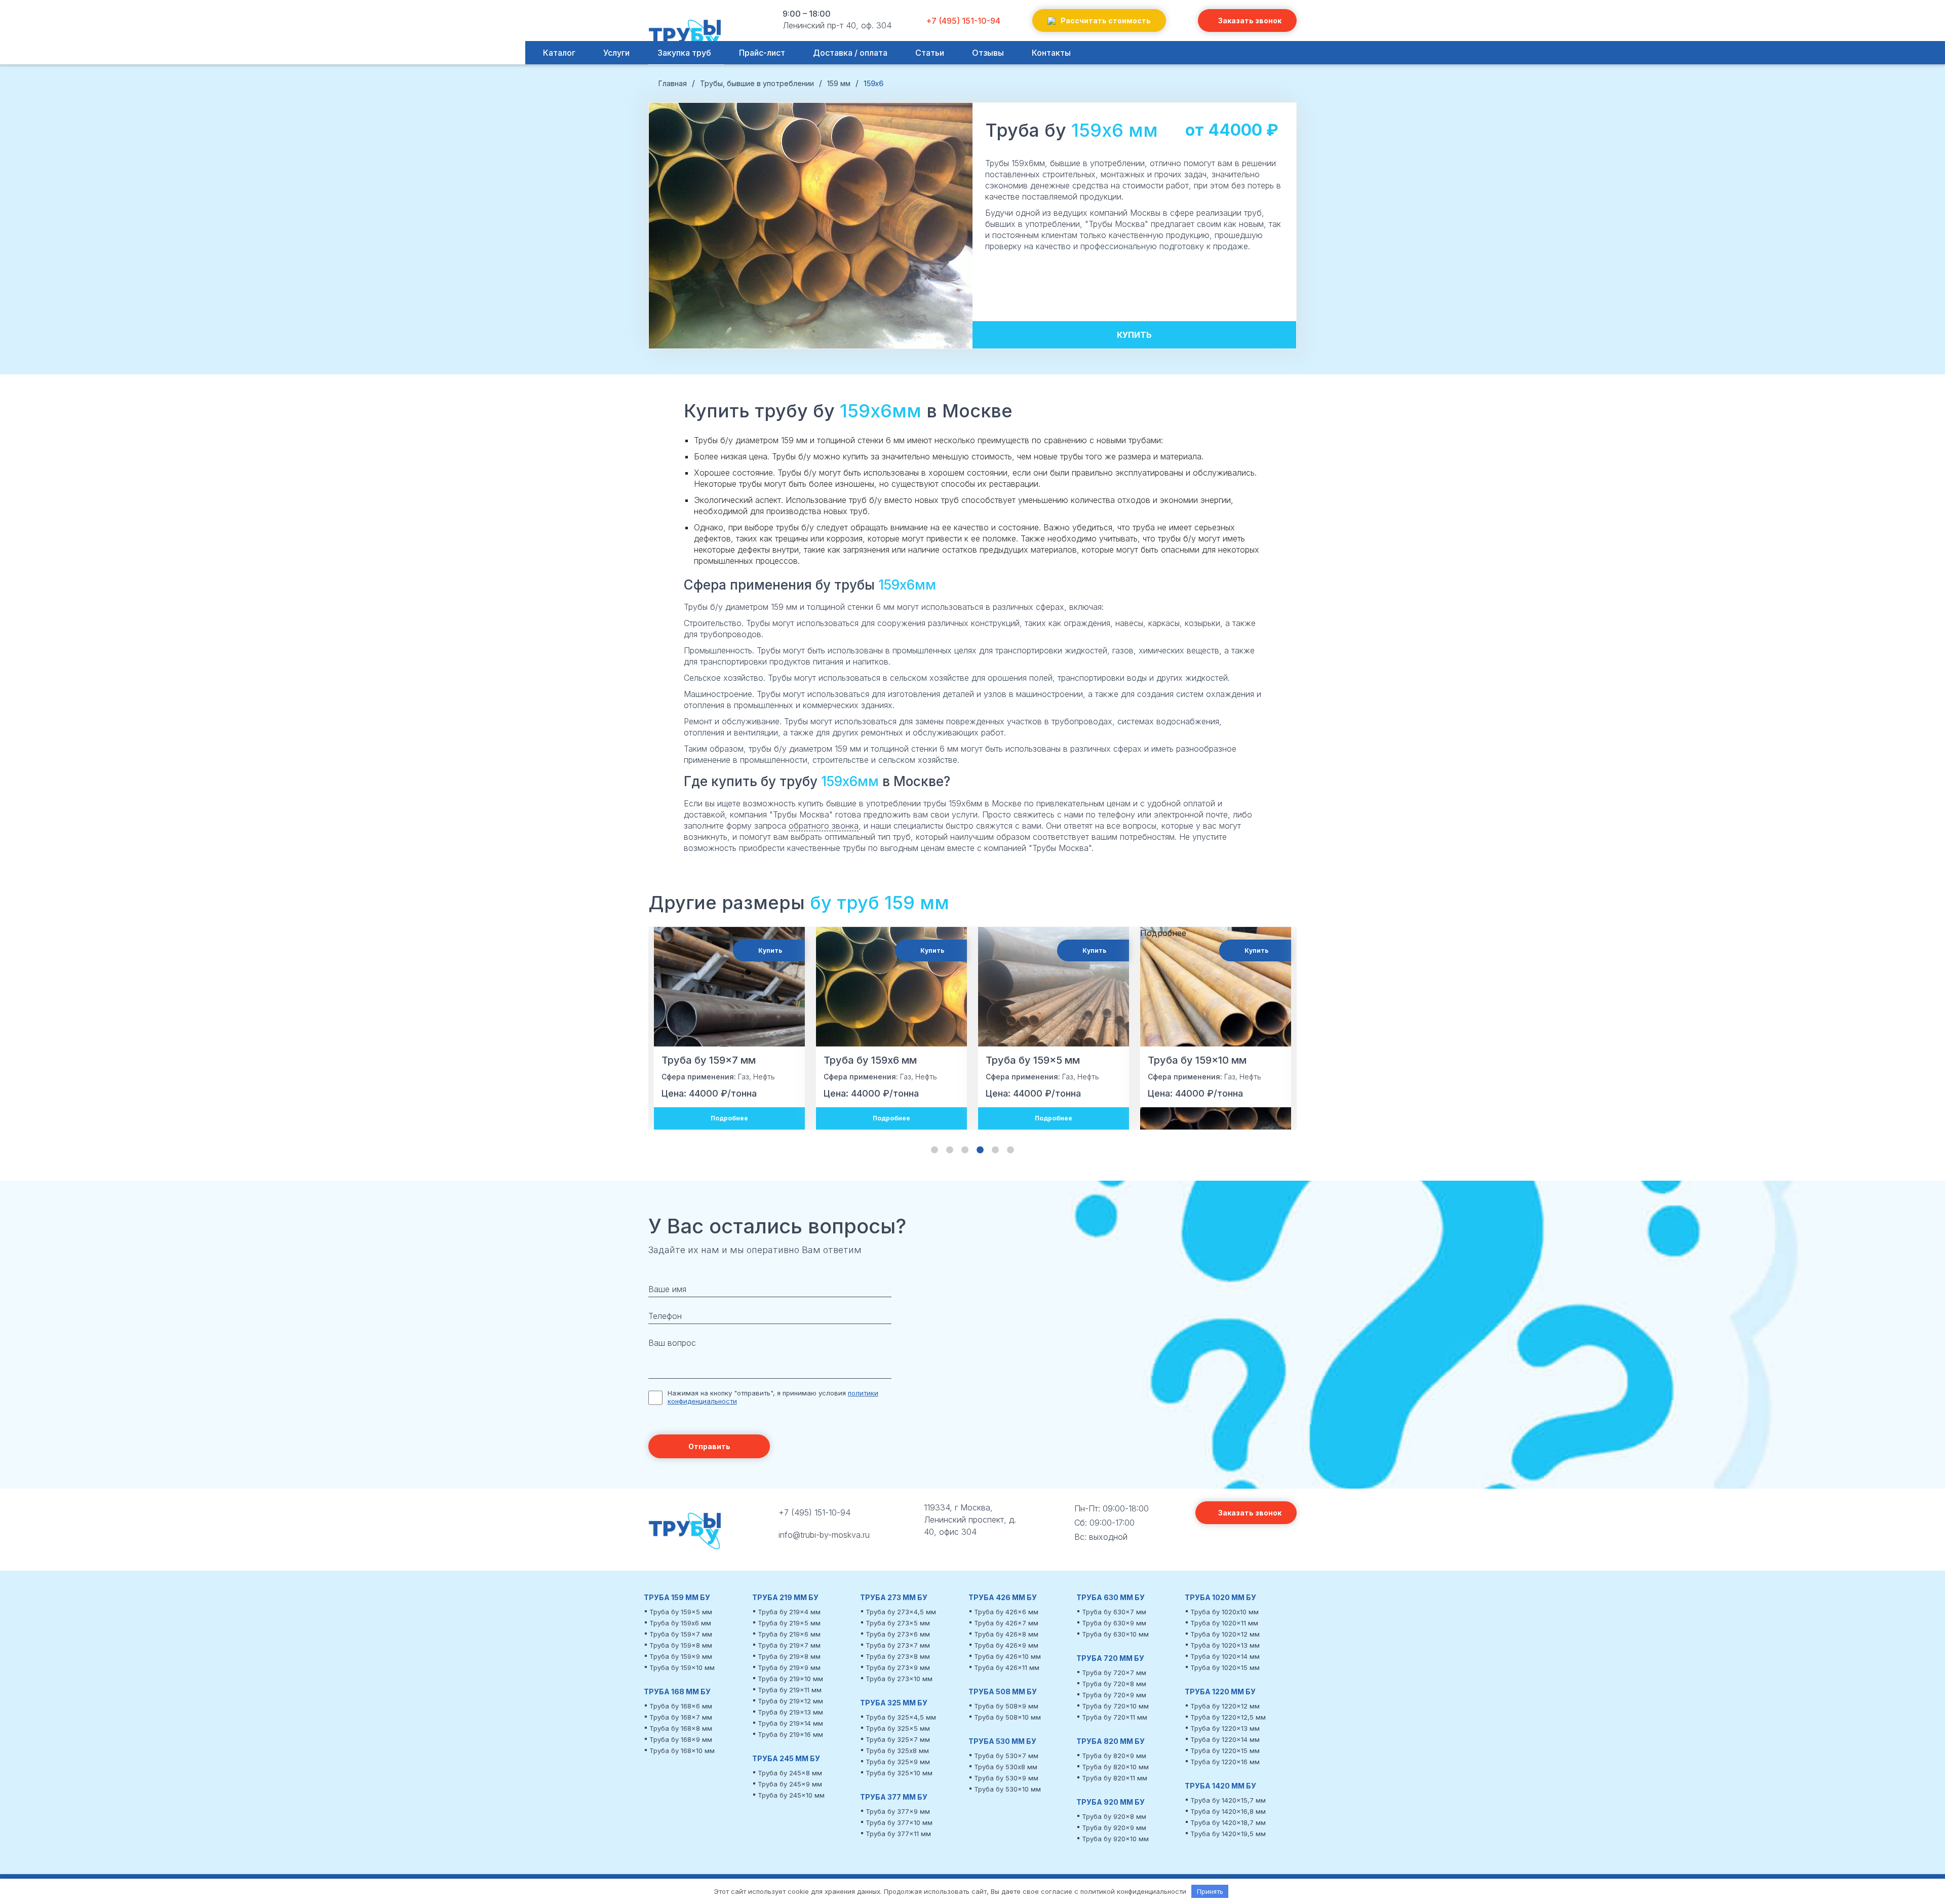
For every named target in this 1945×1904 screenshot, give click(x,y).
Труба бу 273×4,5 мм (901, 1612)
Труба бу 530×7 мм (1006, 1756)
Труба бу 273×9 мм (898, 1667)
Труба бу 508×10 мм (1007, 1717)
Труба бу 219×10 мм (790, 1679)
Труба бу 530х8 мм (1006, 1767)
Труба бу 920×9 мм (1114, 1828)
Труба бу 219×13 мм (790, 1712)
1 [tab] (935, 1150)
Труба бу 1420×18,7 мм (1228, 1822)
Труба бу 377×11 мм (898, 1834)
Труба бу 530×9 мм (1006, 1778)
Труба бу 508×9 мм (1006, 1706)
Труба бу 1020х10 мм (1224, 1612)
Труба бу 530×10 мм (1007, 1789)
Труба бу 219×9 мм (789, 1667)
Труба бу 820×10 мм (1115, 1767)
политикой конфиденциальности (1133, 1891)
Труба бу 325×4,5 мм (901, 1717)
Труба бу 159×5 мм (681, 1612)
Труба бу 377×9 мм (898, 1811)
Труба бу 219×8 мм (789, 1656)
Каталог (559, 53)
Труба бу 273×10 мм (899, 1679)
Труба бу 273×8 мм (898, 1656)
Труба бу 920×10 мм (1115, 1839)
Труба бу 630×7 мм (1114, 1612)
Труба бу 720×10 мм (1115, 1706)
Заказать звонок (1250, 21)
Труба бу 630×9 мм (1114, 1623)
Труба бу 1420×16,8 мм (1228, 1811)
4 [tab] (980, 1150)
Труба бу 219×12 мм (790, 1701)
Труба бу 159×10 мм (682, 1667)
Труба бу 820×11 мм (1115, 1778)
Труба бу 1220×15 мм (1225, 1751)
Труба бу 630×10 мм (1115, 1634)
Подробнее (729, 1118)
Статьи (930, 53)
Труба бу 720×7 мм (1114, 1673)
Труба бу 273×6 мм (898, 1634)
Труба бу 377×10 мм (899, 1822)
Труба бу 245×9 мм (790, 1784)
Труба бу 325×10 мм (899, 1773)
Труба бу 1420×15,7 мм (1228, 1800)
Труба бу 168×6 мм (681, 1706)
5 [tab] (995, 1150)
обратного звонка (824, 826)
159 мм (917, 903)
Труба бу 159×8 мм (681, 1645)
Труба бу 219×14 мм (790, 1723)
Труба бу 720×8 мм (1114, 1684)
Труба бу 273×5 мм (898, 1623)
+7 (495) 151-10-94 (963, 21)
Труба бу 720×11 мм (1115, 1717)
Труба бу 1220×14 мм (1225, 1739)
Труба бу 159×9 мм (681, 1656)
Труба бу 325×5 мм (898, 1728)
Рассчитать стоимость (1106, 21)
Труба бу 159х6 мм (680, 1623)
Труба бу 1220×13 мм (1225, 1728)
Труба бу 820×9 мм (1114, 1756)
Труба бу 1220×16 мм (1225, 1762)
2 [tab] (950, 1150)
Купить (1134, 335)
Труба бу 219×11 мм (790, 1690)
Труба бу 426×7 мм (1006, 1623)
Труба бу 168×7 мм (681, 1717)
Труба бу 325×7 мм (898, 1739)
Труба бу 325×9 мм (898, 1762)
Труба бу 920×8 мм (1114, 1816)
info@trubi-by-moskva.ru (824, 1535)
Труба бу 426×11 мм (1007, 1667)
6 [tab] (1010, 1150)
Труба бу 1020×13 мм (1225, 1645)
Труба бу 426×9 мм (1006, 1645)
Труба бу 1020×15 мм (1225, 1667)
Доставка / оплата (850, 53)
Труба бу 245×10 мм (791, 1795)
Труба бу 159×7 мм (681, 1634)
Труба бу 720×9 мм (1114, 1695)
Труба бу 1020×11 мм (1224, 1623)
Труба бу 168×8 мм (681, 1728)
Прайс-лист (762, 53)
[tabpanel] (729, 1028)
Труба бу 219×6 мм (789, 1634)
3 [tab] (965, 1150)
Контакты (1051, 53)
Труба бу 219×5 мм (789, 1623)
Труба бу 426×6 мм (1006, 1612)
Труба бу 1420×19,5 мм (1228, 1834)
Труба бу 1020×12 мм (1225, 1634)
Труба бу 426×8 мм (1006, 1634)
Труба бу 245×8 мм (790, 1773)
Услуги (616, 53)
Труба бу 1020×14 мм (1225, 1656)
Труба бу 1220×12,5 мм (1228, 1717)
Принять (1210, 1891)
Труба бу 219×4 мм (789, 1612)
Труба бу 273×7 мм (898, 1645)
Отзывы (988, 53)
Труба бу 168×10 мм (682, 1751)
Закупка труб (684, 53)
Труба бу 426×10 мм (1007, 1656)
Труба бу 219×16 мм (790, 1734)
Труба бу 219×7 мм (789, 1645)
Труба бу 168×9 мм (681, 1739)
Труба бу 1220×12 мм (1225, 1706)
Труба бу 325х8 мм (897, 1751)
